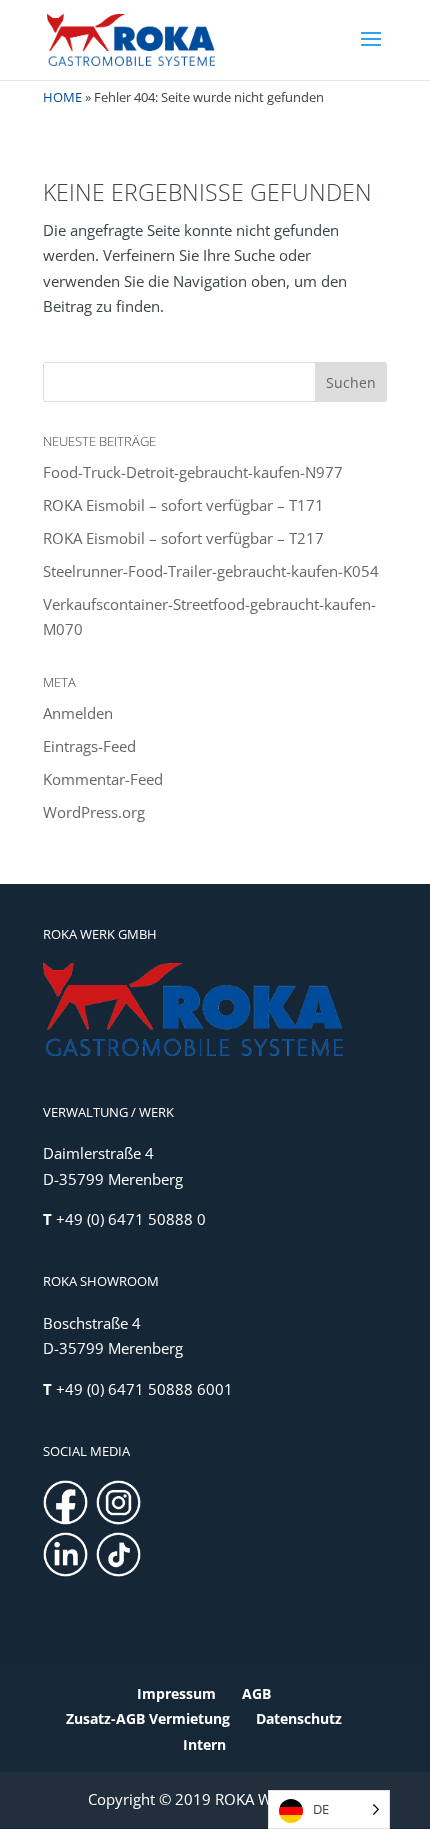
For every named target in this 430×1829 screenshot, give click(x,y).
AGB (256, 1693)
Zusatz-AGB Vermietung (148, 1718)
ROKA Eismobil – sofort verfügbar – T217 (183, 538)
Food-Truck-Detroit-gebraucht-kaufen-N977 (193, 472)
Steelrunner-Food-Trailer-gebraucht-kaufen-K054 (211, 571)
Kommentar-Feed (103, 779)
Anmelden (78, 713)
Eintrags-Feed (89, 746)
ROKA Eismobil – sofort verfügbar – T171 (183, 505)
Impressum (176, 1693)
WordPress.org (94, 812)
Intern (204, 1744)
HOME (62, 97)
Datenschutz (299, 1718)
